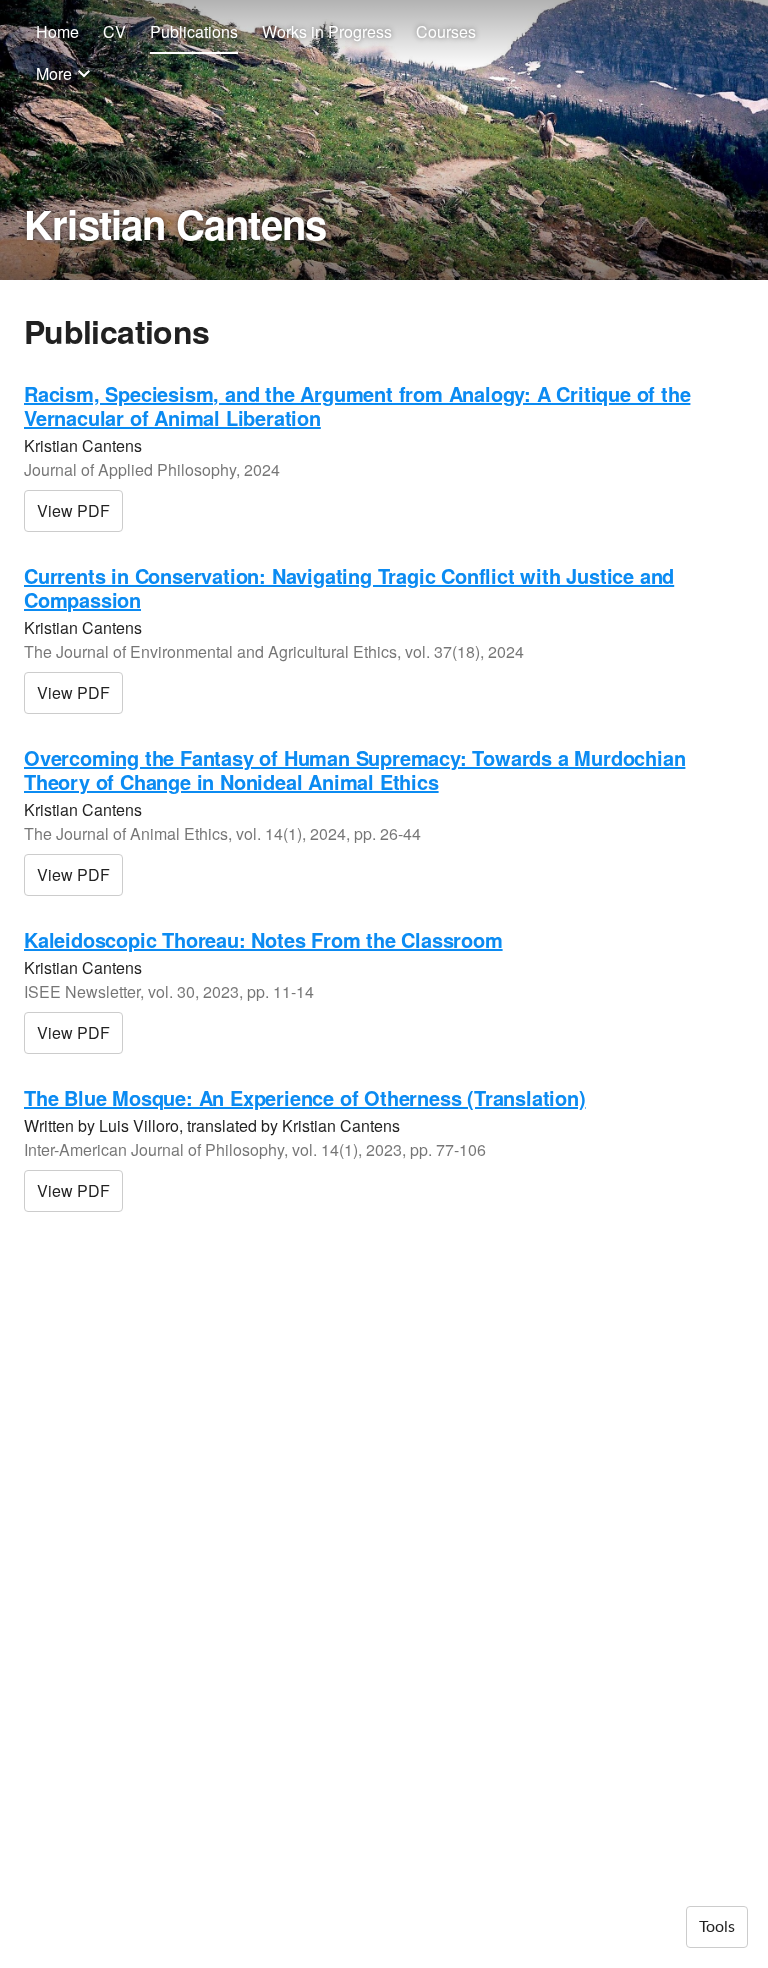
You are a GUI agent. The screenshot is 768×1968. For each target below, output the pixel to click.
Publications (194, 31)
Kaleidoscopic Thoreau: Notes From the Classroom (263, 939)
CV (114, 31)
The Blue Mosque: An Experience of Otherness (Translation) (305, 1097)
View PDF (73, 510)
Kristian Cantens (175, 223)
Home (57, 31)
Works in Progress (327, 31)
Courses (446, 31)
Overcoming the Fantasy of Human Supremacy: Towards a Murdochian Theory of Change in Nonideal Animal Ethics (354, 769)
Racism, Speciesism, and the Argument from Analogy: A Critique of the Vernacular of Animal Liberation (357, 405)
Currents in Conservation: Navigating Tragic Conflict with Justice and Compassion (349, 587)
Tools (717, 1927)
